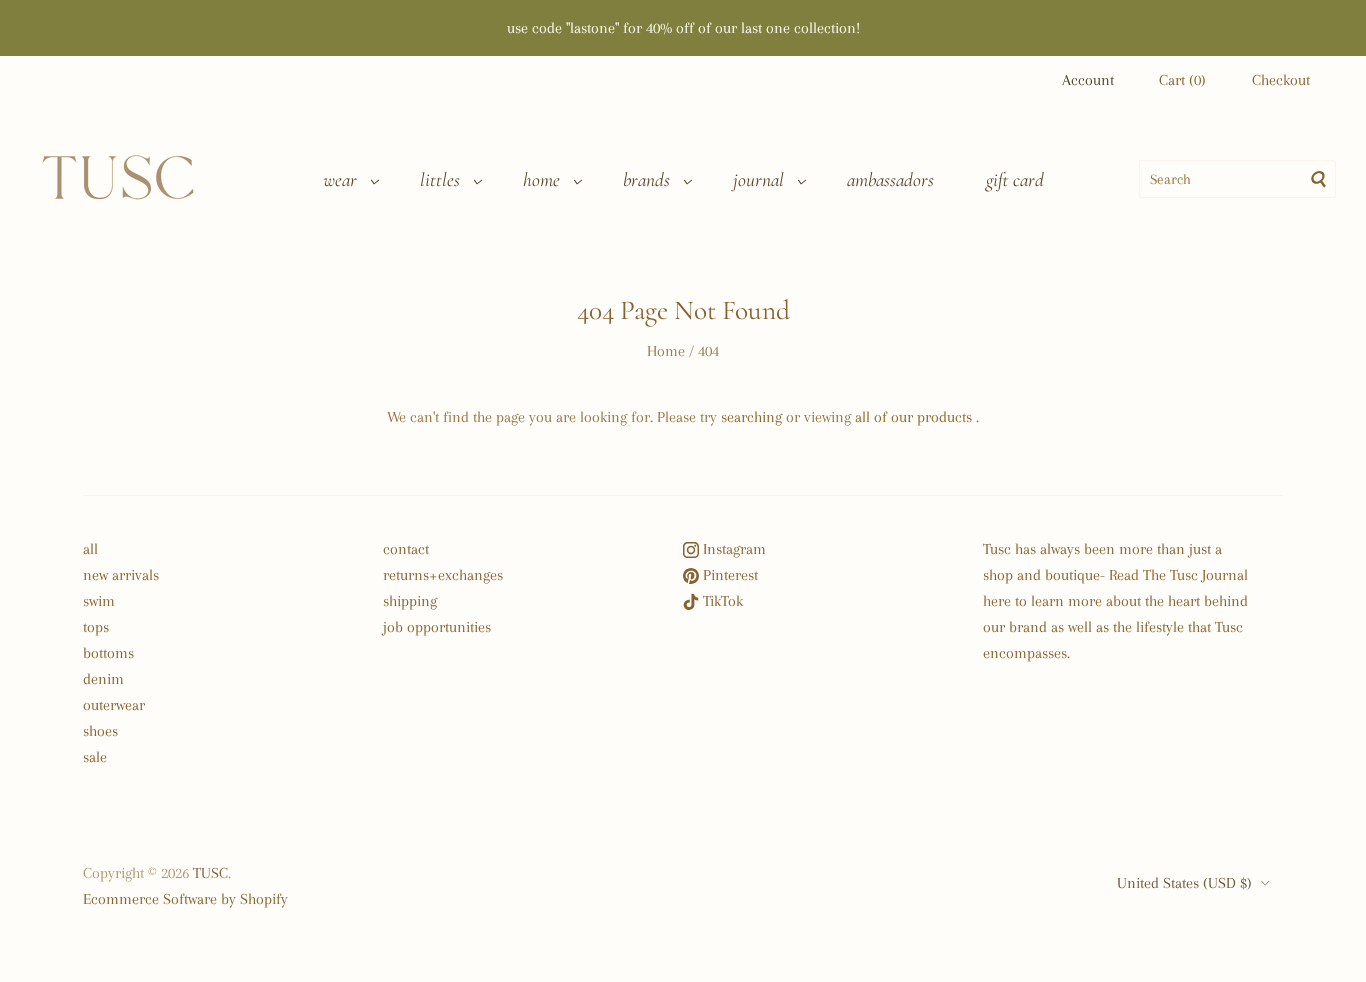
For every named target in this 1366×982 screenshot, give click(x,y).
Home (666, 351)
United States (1184, 883)
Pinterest (728, 575)
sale (95, 757)
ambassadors (890, 180)
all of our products (913, 417)
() (1182, 80)
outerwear (114, 705)
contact (406, 549)
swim (99, 601)
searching (751, 417)
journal (758, 180)
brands (646, 180)
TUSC (210, 873)
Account (1088, 80)
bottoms (108, 653)
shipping (410, 601)
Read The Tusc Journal (1178, 575)
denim (103, 679)
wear (340, 180)
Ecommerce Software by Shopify (185, 899)
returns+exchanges (443, 575)
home (541, 180)
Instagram (732, 549)
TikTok (721, 601)
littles (440, 180)
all (90, 549)
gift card (1015, 180)
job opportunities (437, 627)
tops (96, 627)
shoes (100, 731)
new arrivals (121, 575)
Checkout (1281, 80)
